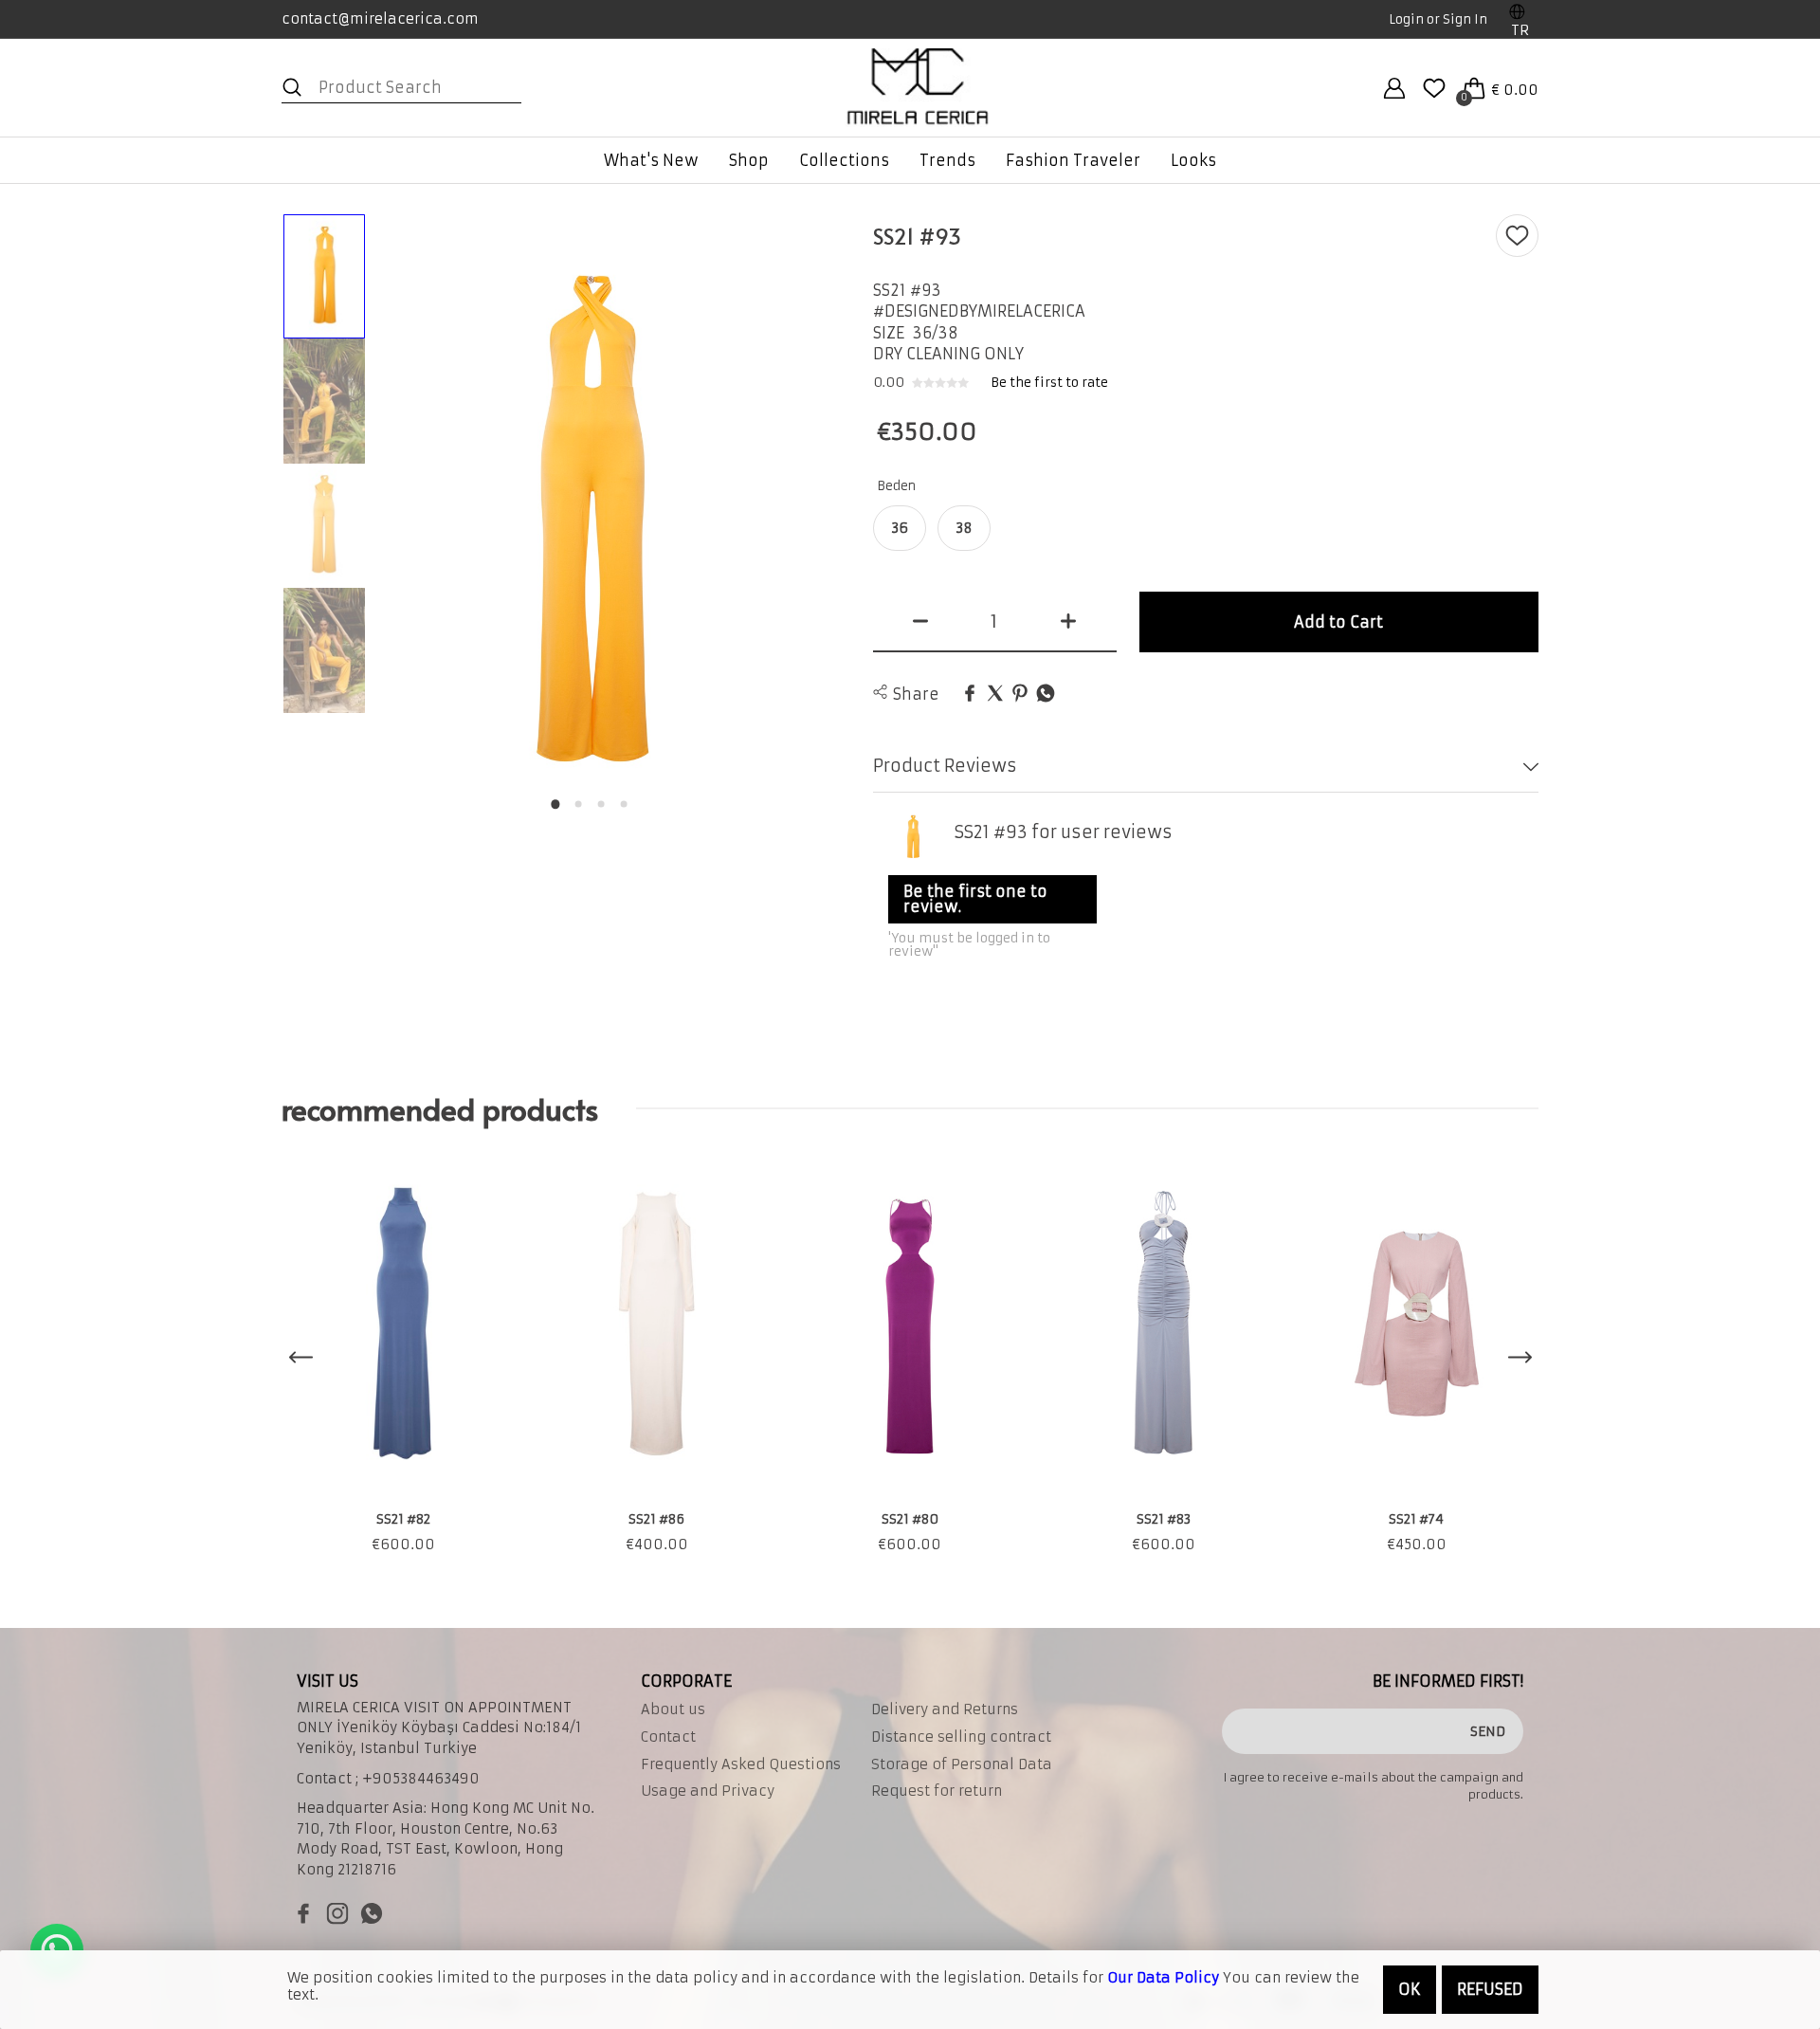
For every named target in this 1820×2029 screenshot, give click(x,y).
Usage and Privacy (708, 1791)
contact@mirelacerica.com (380, 18)
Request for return (937, 1791)
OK (1410, 1989)
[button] (555, 804)
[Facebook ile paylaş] (970, 694)
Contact (668, 1737)
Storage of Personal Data (962, 1764)
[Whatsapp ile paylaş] (1046, 694)
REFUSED (1490, 1989)
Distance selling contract (961, 1737)
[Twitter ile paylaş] (995, 694)
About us (673, 1709)
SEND (1488, 1731)
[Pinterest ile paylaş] (1020, 694)
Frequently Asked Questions (741, 1764)
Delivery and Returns (945, 1709)
